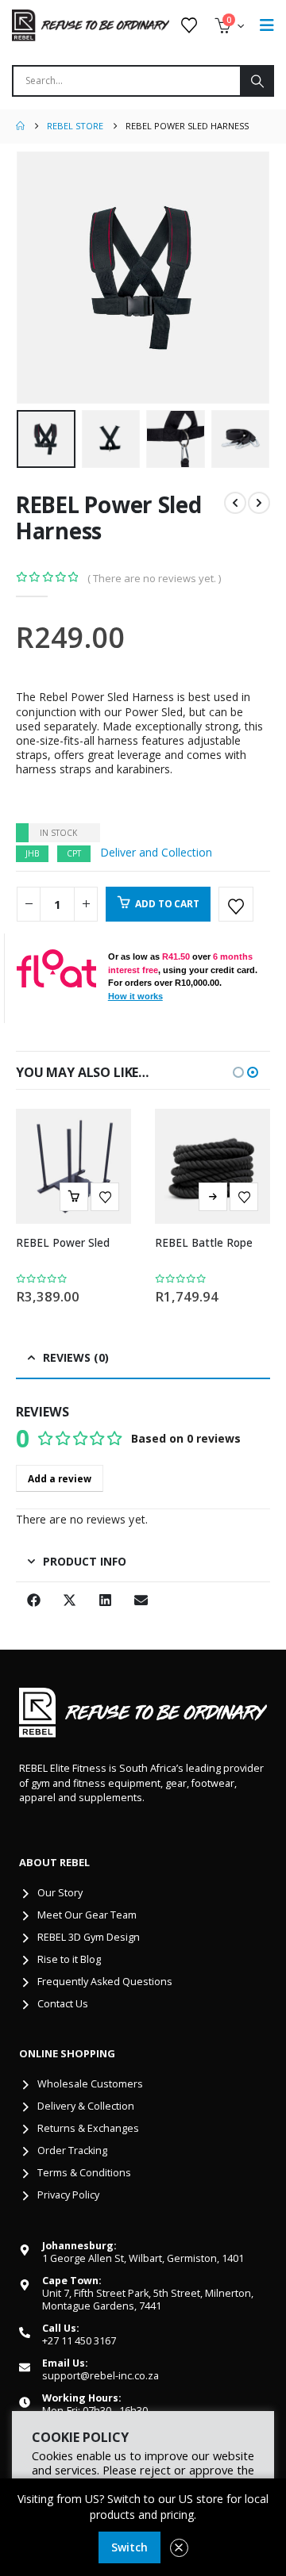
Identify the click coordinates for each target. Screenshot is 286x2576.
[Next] (259, 503)
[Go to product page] (73, 1166)
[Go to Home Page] (20, 126)
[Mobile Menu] (267, 25)
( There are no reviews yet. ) (154, 578)
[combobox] (127, 81)
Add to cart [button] (74, 1197)
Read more (213, 1197)
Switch (129, 2547)
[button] (36, 278)
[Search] (256, 81)
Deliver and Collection (156, 852)
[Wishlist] (189, 25)
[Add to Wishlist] (236, 904)
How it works (135, 996)
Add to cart (167, 904)
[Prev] (235, 503)
